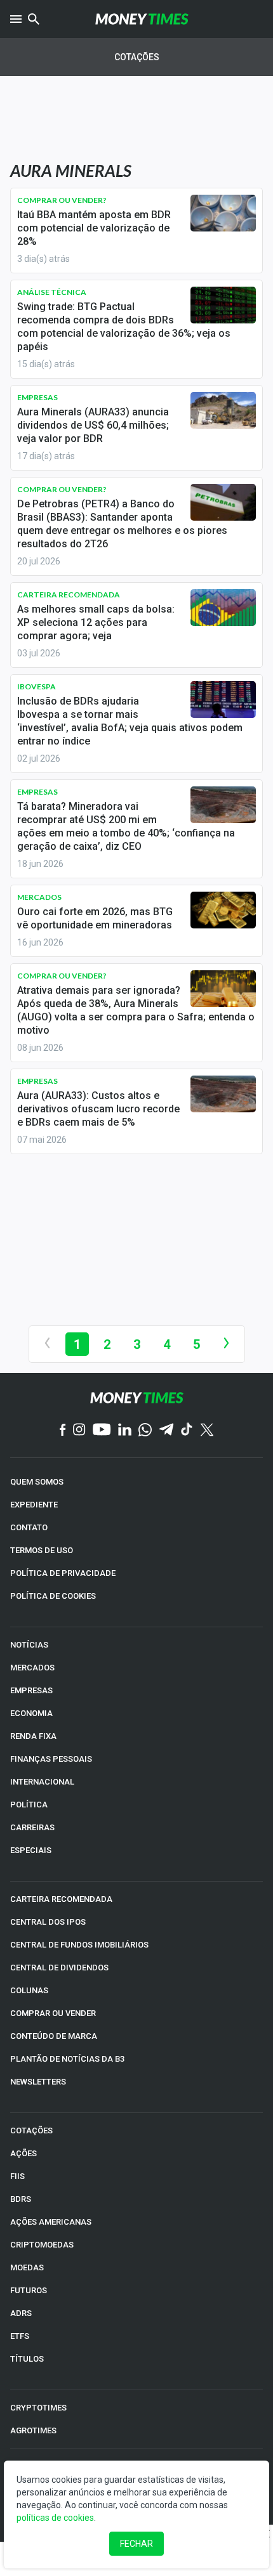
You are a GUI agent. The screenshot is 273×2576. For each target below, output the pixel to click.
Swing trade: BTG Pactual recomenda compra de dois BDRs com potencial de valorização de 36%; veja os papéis (124, 327)
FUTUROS (29, 2290)
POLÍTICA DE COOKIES (53, 1596)
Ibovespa (37, 686)
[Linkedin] (125, 1430)
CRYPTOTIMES (38, 2408)
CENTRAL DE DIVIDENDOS (59, 1968)
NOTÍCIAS (29, 1645)
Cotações (137, 57)
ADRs (21, 2313)
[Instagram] (79, 1430)
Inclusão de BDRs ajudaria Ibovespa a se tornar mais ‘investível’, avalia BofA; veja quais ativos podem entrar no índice (130, 721)
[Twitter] (207, 1431)
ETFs (20, 2336)
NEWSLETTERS (38, 2082)
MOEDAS (27, 2267)
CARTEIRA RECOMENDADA (61, 1899)
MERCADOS (32, 1668)
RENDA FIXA (33, 1736)
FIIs (17, 2176)
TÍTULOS (27, 2359)
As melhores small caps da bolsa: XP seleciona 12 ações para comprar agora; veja (96, 622)
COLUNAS (29, 1990)
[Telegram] (166, 1430)
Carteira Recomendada (69, 595)
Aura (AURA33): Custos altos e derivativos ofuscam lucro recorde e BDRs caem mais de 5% (98, 1109)
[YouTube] (102, 1430)
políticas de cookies (55, 2518)
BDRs (21, 2199)
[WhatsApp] (145, 1431)
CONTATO (29, 1527)
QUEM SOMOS (37, 1482)
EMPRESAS (31, 1690)
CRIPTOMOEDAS (42, 2245)
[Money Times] (142, 19)
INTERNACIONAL (42, 1782)
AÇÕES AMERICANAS (51, 2222)
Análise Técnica (52, 292)
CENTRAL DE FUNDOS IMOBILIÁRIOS (79, 1945)
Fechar (136, 2544)
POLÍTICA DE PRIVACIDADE (63, 1573)
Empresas (37, 397)
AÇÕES (23, 2153)
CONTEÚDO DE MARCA (54, 2036)
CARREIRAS (32, 1827)
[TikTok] (187, 1430)
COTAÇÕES (31, 2130)
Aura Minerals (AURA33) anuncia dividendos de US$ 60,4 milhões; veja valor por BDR (93, 425)
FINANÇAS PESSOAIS (51, 1759)
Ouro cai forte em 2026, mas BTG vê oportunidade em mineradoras (95, 918)
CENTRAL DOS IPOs (48, 1922)
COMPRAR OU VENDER (53, 2013)
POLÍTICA (29, 1805)
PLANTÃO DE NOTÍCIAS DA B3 (67, 2059)
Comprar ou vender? (62, 200)
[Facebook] (63, 1431)
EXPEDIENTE (34, 1505)
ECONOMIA (31, 1713)
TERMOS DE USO (42, 1550)
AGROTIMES (33, 2430)
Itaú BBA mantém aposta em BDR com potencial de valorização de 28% (94, 228)
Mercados (39, 897)
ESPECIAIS (31, 1850)
